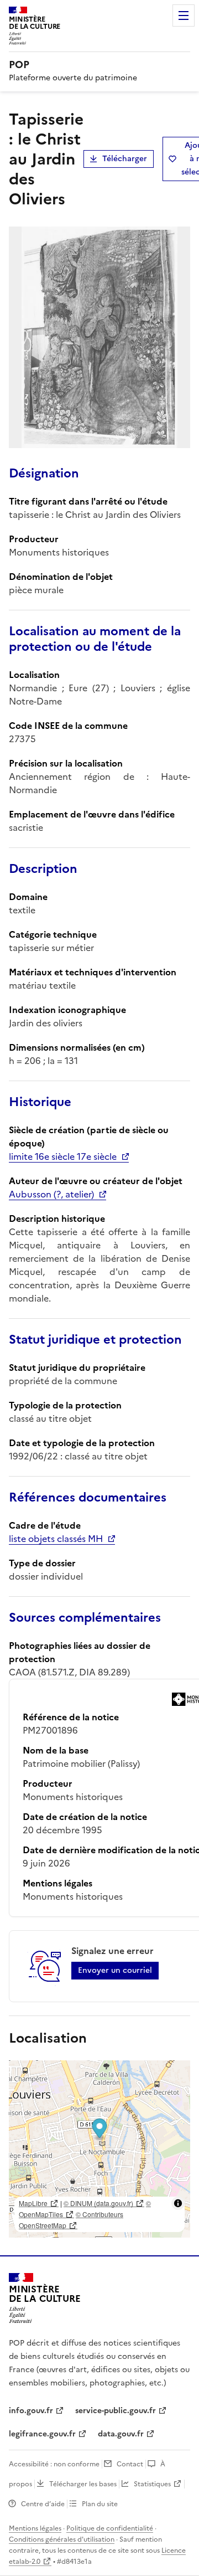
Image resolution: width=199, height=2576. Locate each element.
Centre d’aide (43, 2504)
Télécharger (125, 159)
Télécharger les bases (83, 2484)
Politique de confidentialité (110, 2528)
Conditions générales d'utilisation (62, 2539)
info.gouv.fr (31, 2411)
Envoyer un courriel (115, 1970)
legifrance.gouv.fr (42, 2434)
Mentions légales (35, 2528)
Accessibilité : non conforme (54, 2464)
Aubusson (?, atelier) (51, 1194)
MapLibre (33, 2203)
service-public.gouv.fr (116, 2411)
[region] (99, 2149)
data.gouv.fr (121, 2434)
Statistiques (152, 2484)
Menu (184, 16)
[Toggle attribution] (178, 2203)
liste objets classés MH (56, 1539)
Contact (130, 2464)
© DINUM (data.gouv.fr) (98, 2203)
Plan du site (100, 2504)
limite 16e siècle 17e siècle (63, 1156)
